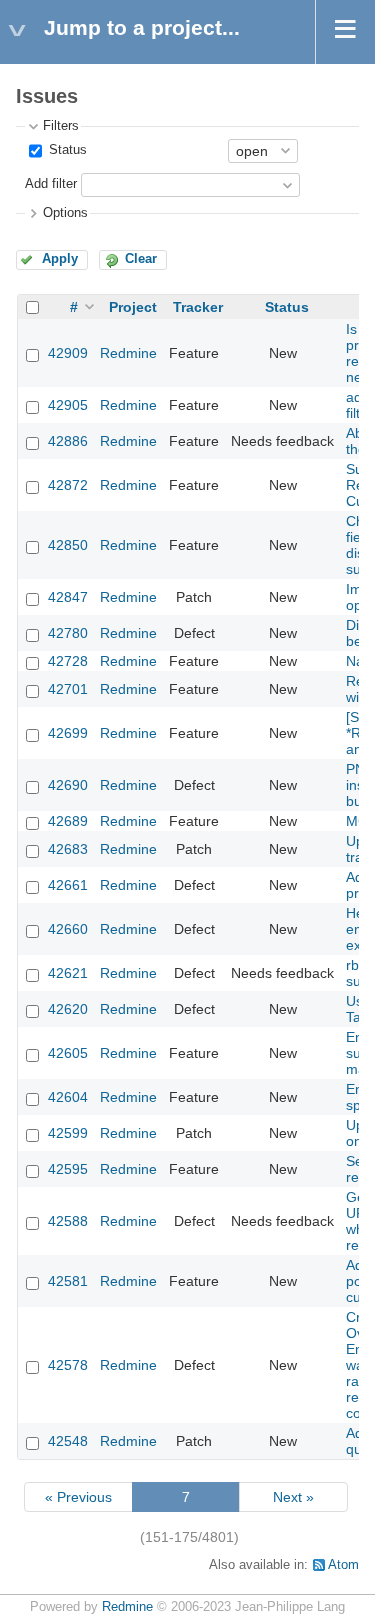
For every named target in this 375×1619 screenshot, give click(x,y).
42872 (68, 485)
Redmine (128, 353)
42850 (68, 545)
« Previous (78, 1497)
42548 (68, 1441)
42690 (68, 785)
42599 (68, 1133)
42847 (68, 597)
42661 (68, 885)
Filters (61, 126)
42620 (68, 1009)
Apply (60, 259)
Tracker (198, 307)
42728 (68, 661)
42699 (68, 733)
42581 (68, 1281)
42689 (68, 821)
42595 (68, 1169)
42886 (68, 441)
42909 (68, 353)
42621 (68, 973)
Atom (343, 1565)
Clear (141, 259)
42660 (68, 929)
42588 (68, 1221)
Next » (293, 1497)
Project (133, 307)
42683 (68, 849)
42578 (68, 1365)
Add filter (51, 184)
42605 (68, 1053)
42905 (68, 405)
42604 (68, 1097)
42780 (68, 633)
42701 (68, 689)
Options (65, 213)
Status (66, 150)
